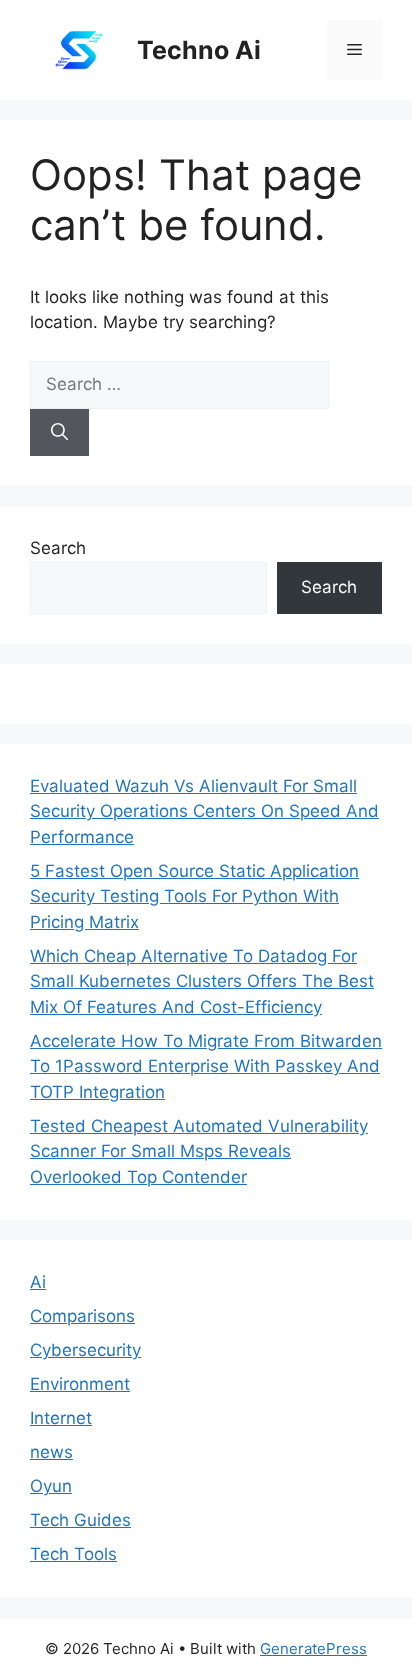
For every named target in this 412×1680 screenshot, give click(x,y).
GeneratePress (313, 1648)
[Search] (59, 433)
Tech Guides (80, 1520)
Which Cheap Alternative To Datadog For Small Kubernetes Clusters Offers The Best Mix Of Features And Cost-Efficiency (202, 981)
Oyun (51, 1486)
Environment (80, 1384)
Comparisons (82, 1316)
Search (58, 548)
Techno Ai (199, 50)
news (51, 1452)
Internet (61, 1418)
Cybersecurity (85, 1350)
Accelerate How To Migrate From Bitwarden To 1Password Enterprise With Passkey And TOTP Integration (206, 1066)
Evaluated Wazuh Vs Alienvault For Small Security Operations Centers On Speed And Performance (204, 811)
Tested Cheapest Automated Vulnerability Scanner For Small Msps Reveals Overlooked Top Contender (199, 1151)
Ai (38, 1282)
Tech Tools (73, 1554)
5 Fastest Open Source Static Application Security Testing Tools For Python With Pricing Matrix (194, 896)
